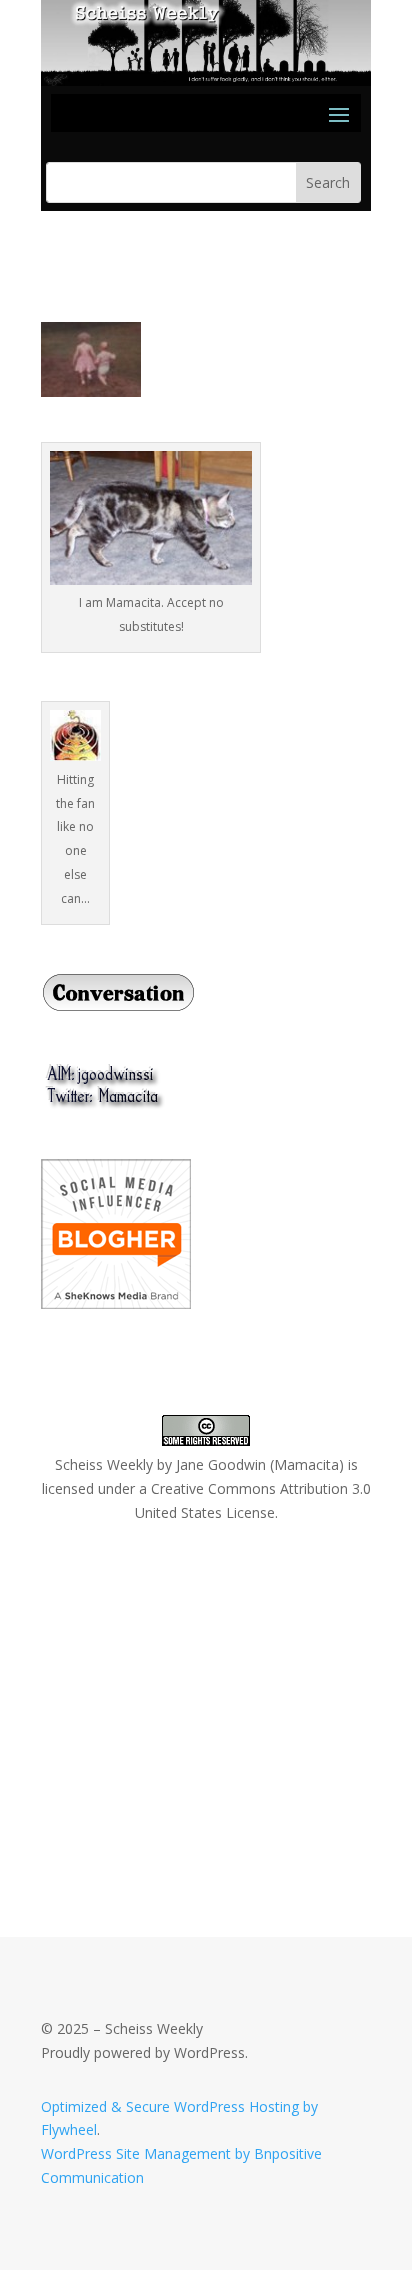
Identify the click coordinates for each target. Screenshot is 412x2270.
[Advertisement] (191, 1687)
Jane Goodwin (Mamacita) (260, 1464)
